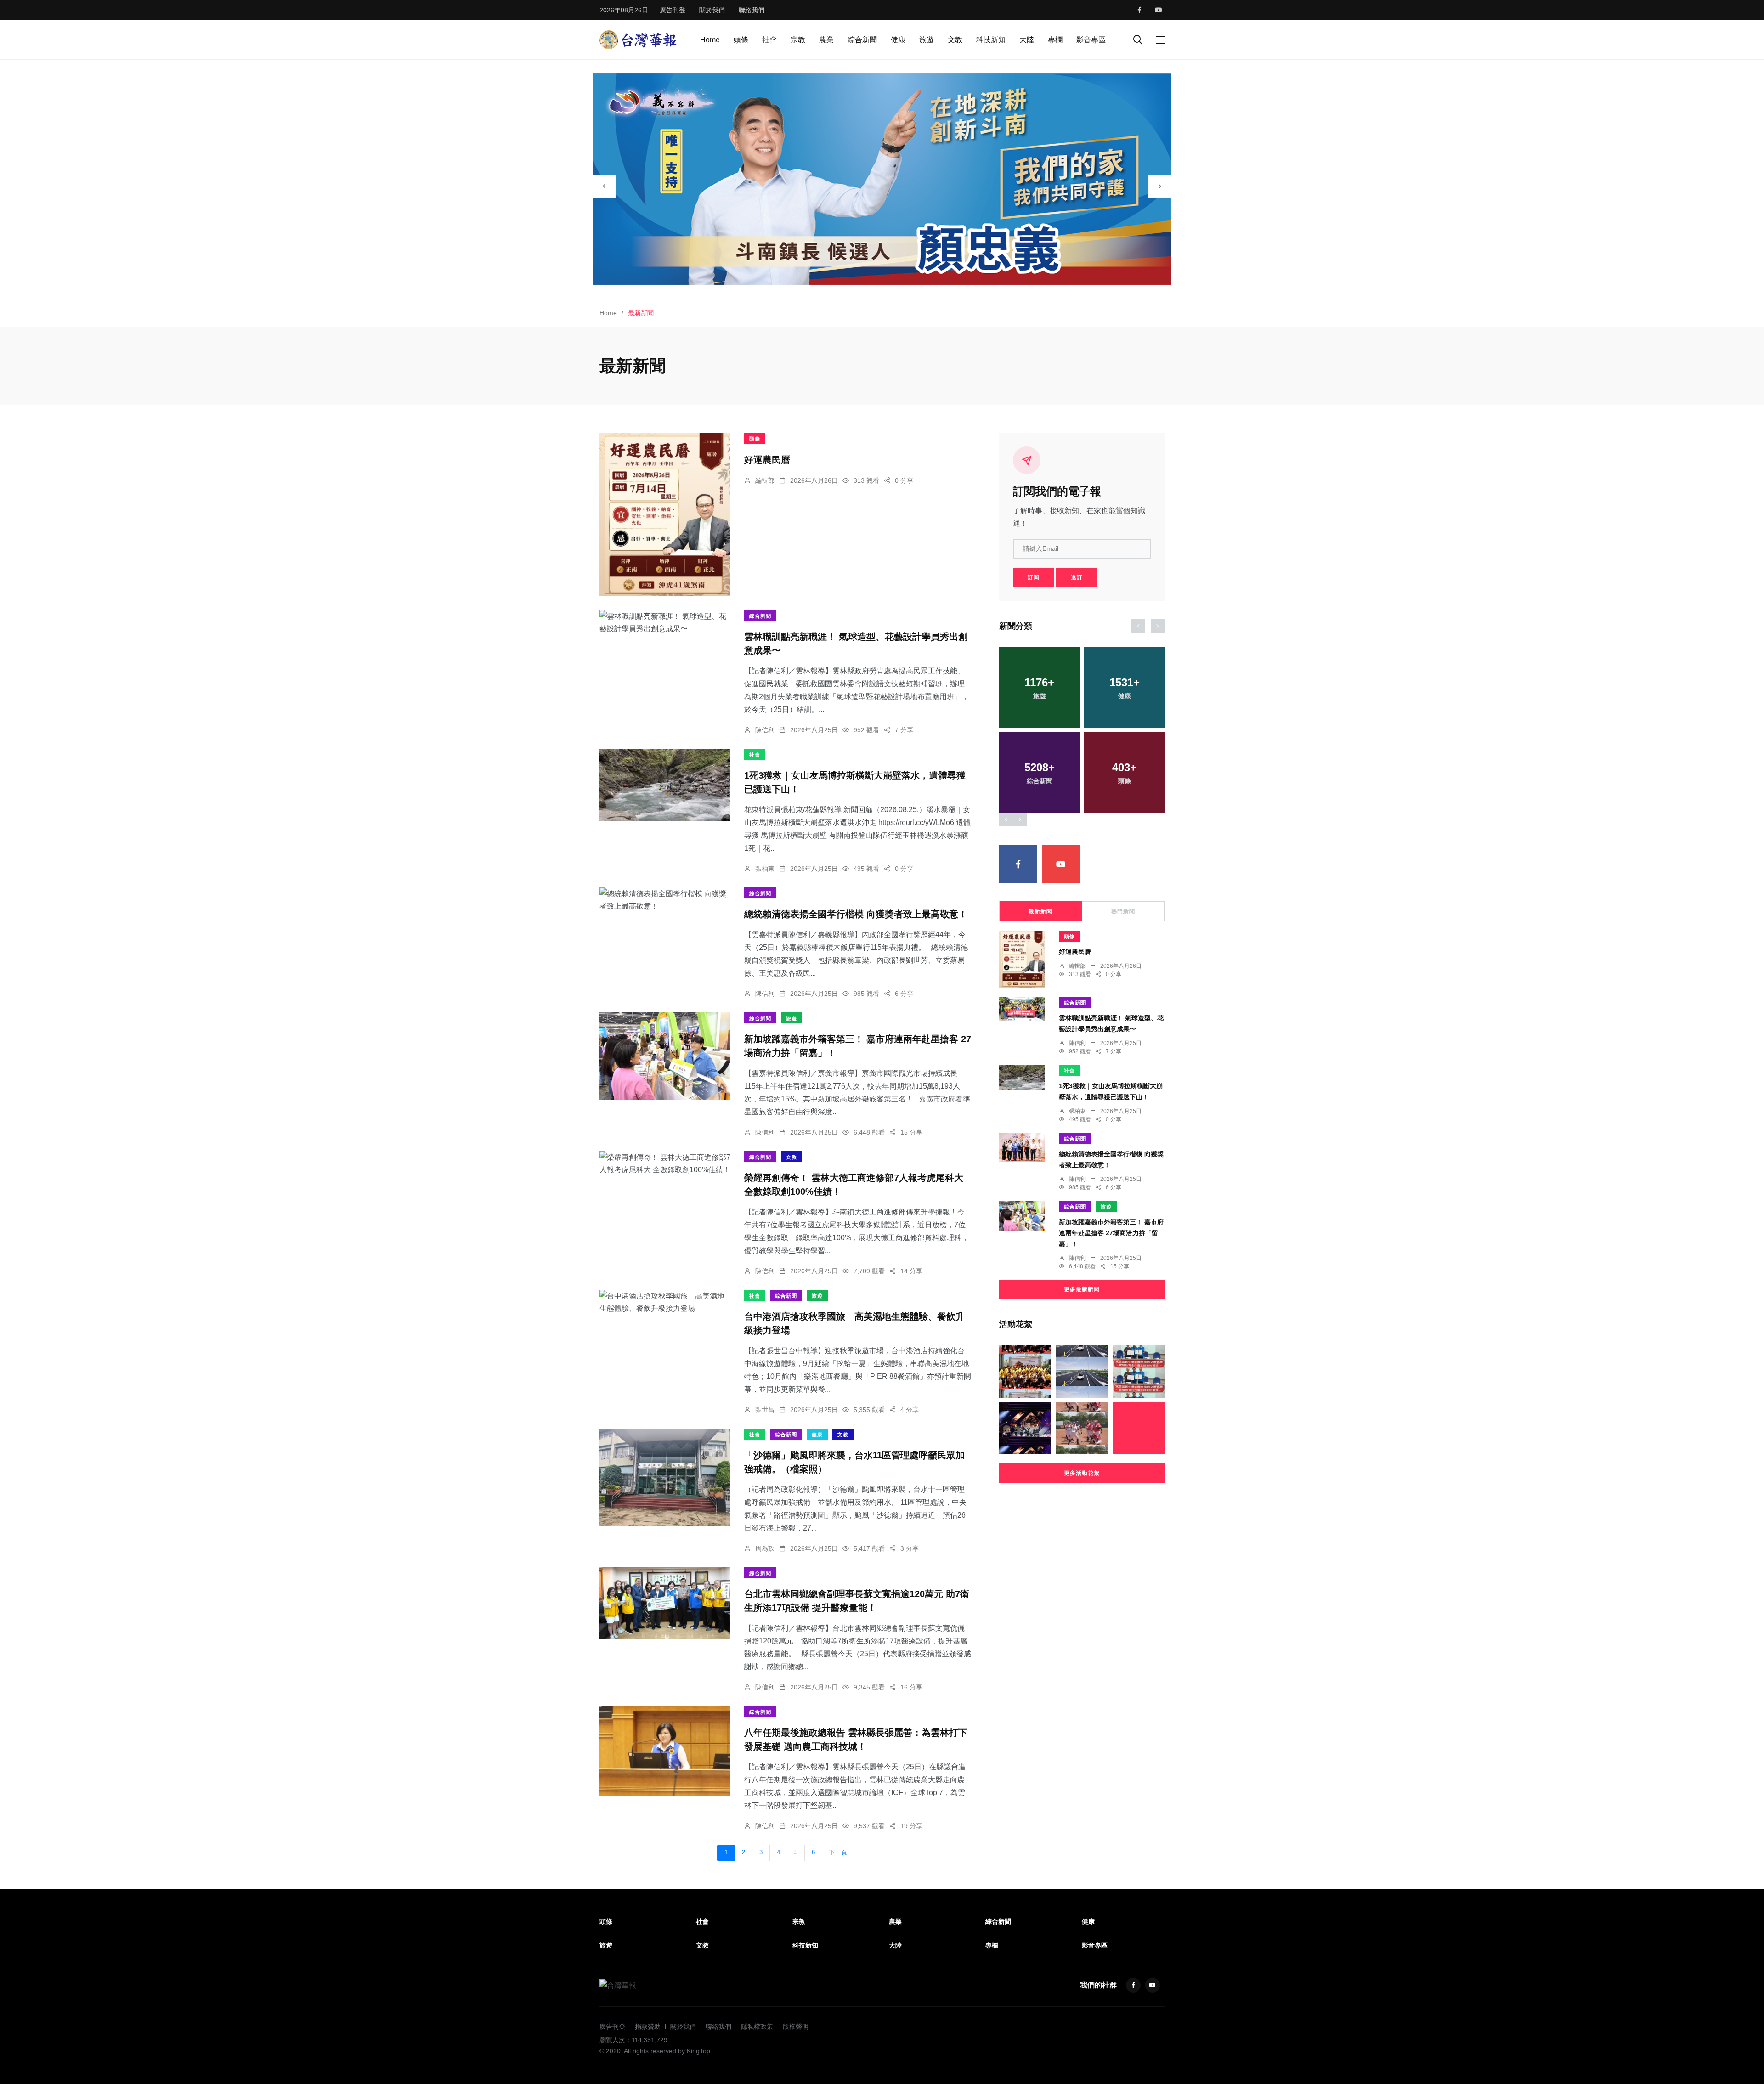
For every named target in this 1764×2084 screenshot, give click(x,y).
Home (710, 40)
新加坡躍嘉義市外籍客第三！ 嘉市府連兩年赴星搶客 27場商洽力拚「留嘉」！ (1111, 1233)
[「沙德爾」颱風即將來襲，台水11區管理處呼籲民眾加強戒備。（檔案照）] (665, 1477)
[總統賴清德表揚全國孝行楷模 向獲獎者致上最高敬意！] (665, 900)
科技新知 (991, 40)
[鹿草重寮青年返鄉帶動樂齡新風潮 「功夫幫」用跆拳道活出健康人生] (1025, 1371)
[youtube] (1159, 10)
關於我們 (712, 10)
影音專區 (1091, 40)
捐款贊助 (648, 2027)
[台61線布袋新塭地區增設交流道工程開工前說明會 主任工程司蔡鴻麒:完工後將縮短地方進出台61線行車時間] (1082, 1371)
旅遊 (927, 40)
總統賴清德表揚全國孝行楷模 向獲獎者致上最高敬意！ (856, 915)
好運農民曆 (767, 460)
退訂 (1077, 577)
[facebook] (1139, 10)
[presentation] (604, 186)
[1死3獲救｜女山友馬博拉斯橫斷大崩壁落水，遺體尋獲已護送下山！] (665, 785)
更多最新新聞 (1082, 1289)
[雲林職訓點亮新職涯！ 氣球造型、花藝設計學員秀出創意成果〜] (665, 622)
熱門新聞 (1123, 911)
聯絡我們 (752, 10)
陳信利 (765, 730)
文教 (955, 40)
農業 (826, 40)
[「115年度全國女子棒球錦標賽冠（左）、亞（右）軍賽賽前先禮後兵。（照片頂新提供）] (1082, 1428)
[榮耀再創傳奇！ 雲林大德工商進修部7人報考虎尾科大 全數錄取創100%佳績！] (665, 1163)
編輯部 (765, 480)
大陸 (1027, 40)
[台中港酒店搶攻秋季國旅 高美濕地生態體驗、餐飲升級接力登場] (665, 1302)
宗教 (798, 40)
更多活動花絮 (1082, 1473)
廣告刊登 (673, 10)
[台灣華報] (639, 39)
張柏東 (765, 869)
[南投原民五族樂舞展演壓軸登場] (1025, 1428)
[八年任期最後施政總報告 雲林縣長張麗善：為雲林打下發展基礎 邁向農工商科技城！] (665, 1751)
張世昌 (765, 1410)
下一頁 (838, 1852)
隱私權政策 (757, 2027)
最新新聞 (1040, 911)
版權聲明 (796, 2027)
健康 (898, 40)
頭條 (741, 40)
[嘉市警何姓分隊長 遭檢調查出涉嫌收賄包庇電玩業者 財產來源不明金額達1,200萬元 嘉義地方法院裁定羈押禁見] (1139, 1428)
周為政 (765, 1548)
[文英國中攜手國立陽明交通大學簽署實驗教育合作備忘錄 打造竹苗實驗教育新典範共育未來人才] (1139, 1371)
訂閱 (1034, 577)
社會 (769, 40)
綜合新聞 (862, 40)
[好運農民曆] (665, 514)
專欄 (1055, 40)
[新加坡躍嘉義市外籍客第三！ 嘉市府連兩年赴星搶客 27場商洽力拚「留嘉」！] (665, 1056)
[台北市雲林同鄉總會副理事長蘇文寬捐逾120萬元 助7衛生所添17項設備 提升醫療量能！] (665, 1603)
